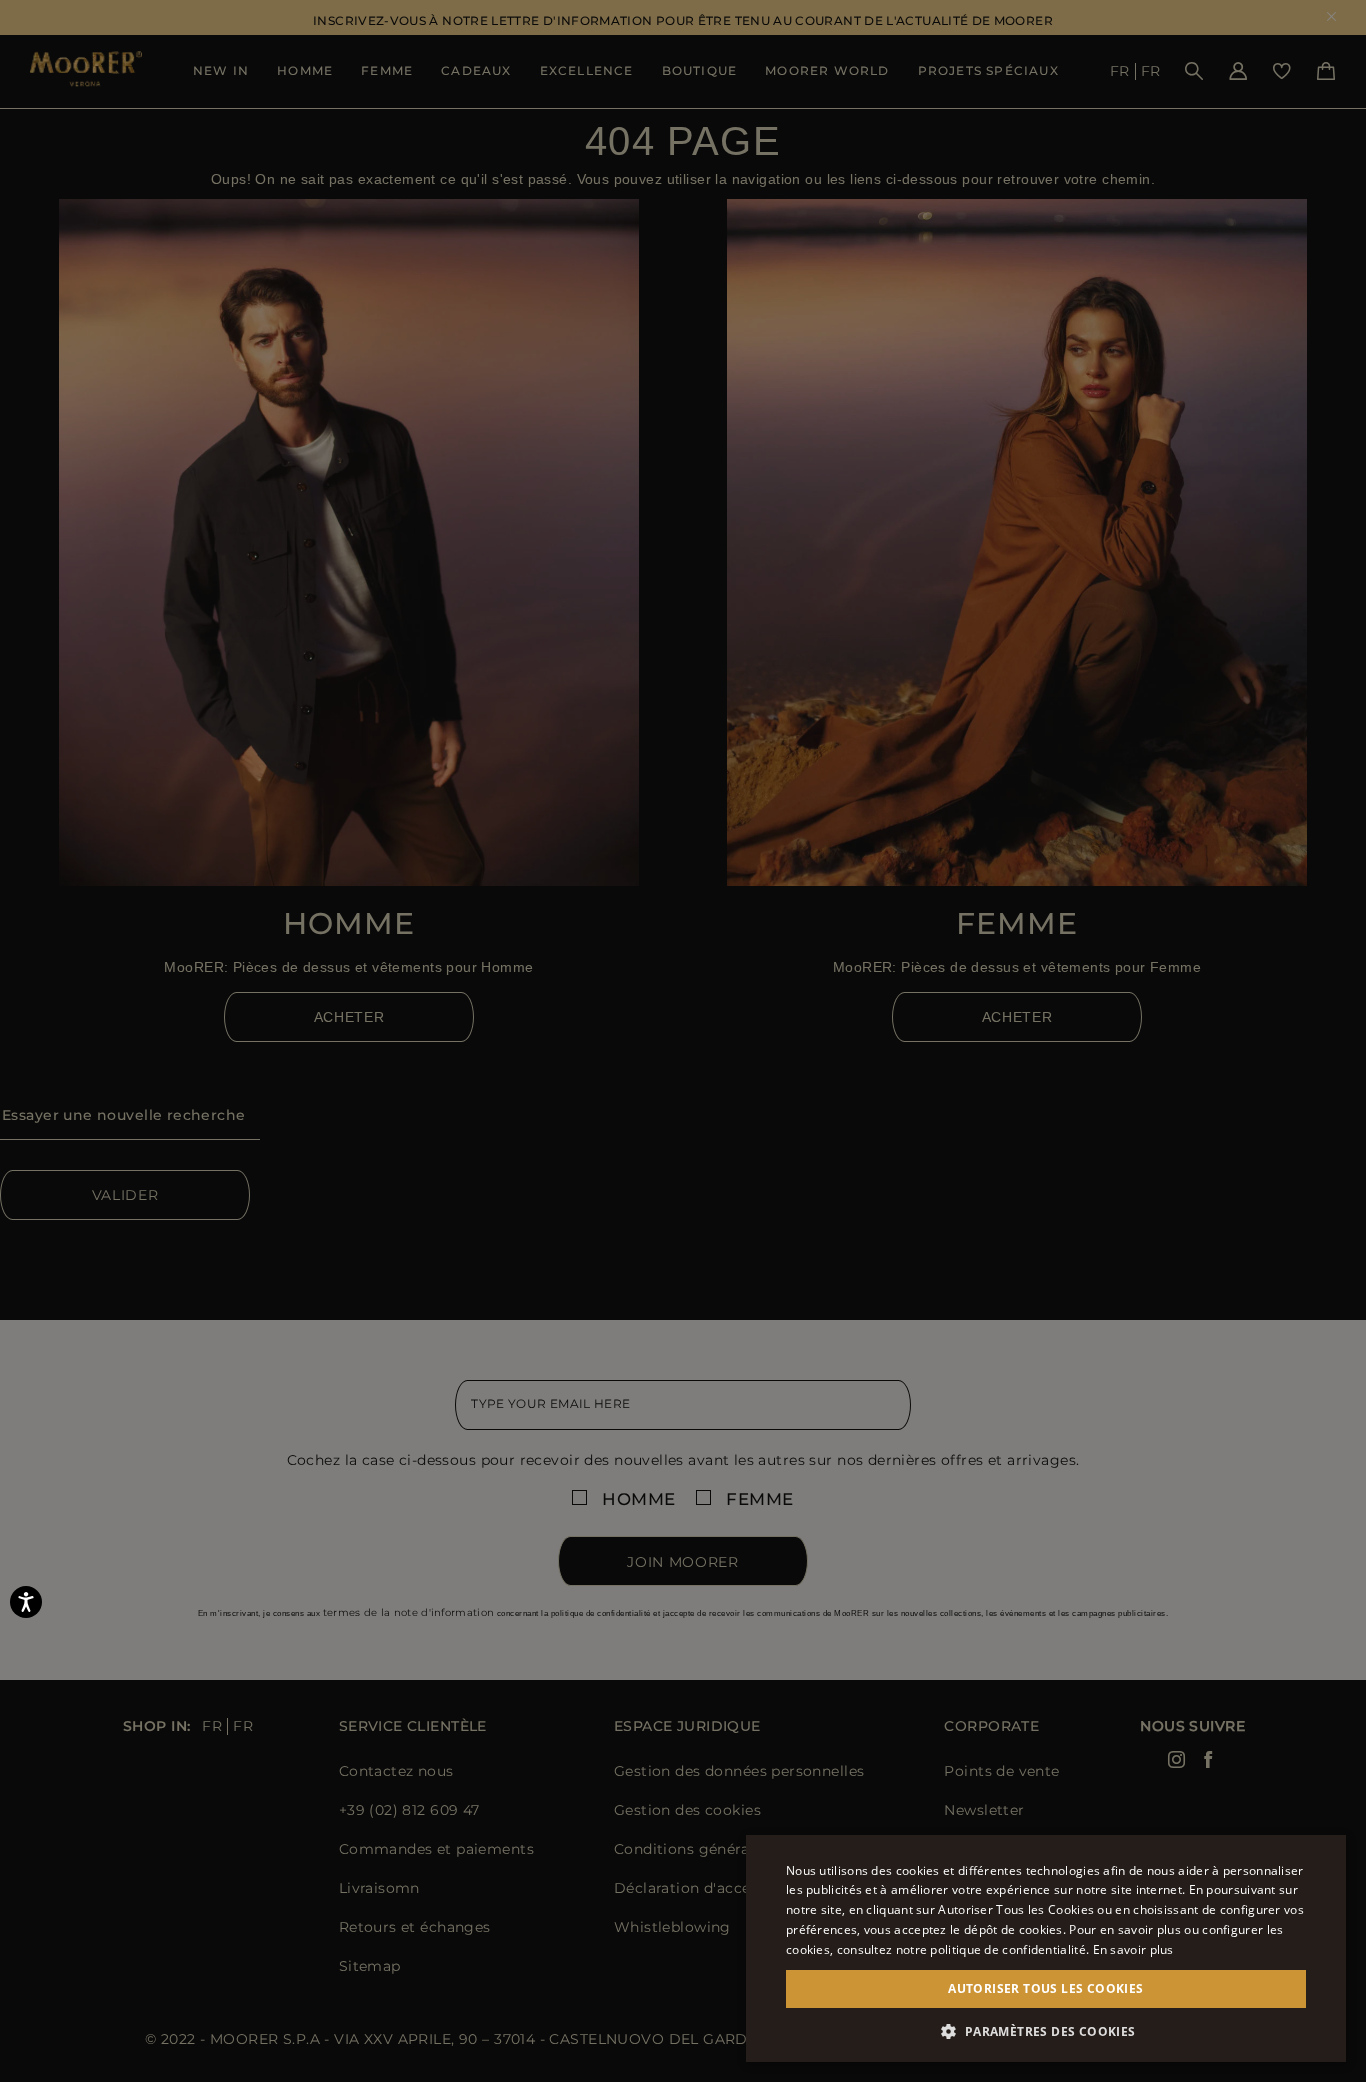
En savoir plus (1133, 1949)
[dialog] (683, 1041)
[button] (1046, 2031)
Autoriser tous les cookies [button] (1045, 1988)
